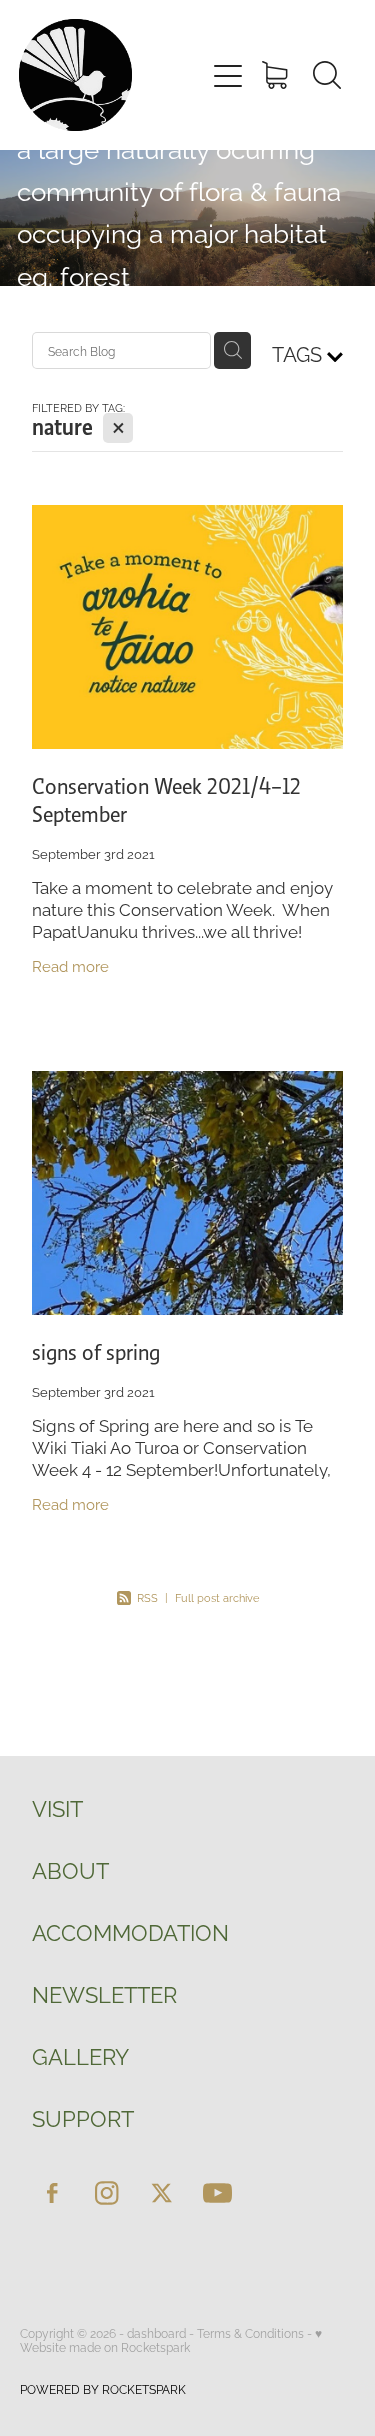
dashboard (156, 2332)
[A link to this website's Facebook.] (52, 2193)
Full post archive (217, 1597)
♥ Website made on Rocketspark (171, 2339)
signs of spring (96, 1352)
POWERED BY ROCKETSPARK (103, 2388)
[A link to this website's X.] (162, 2193)
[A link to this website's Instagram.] (107, 2193)
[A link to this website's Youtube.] (217, 2193)
